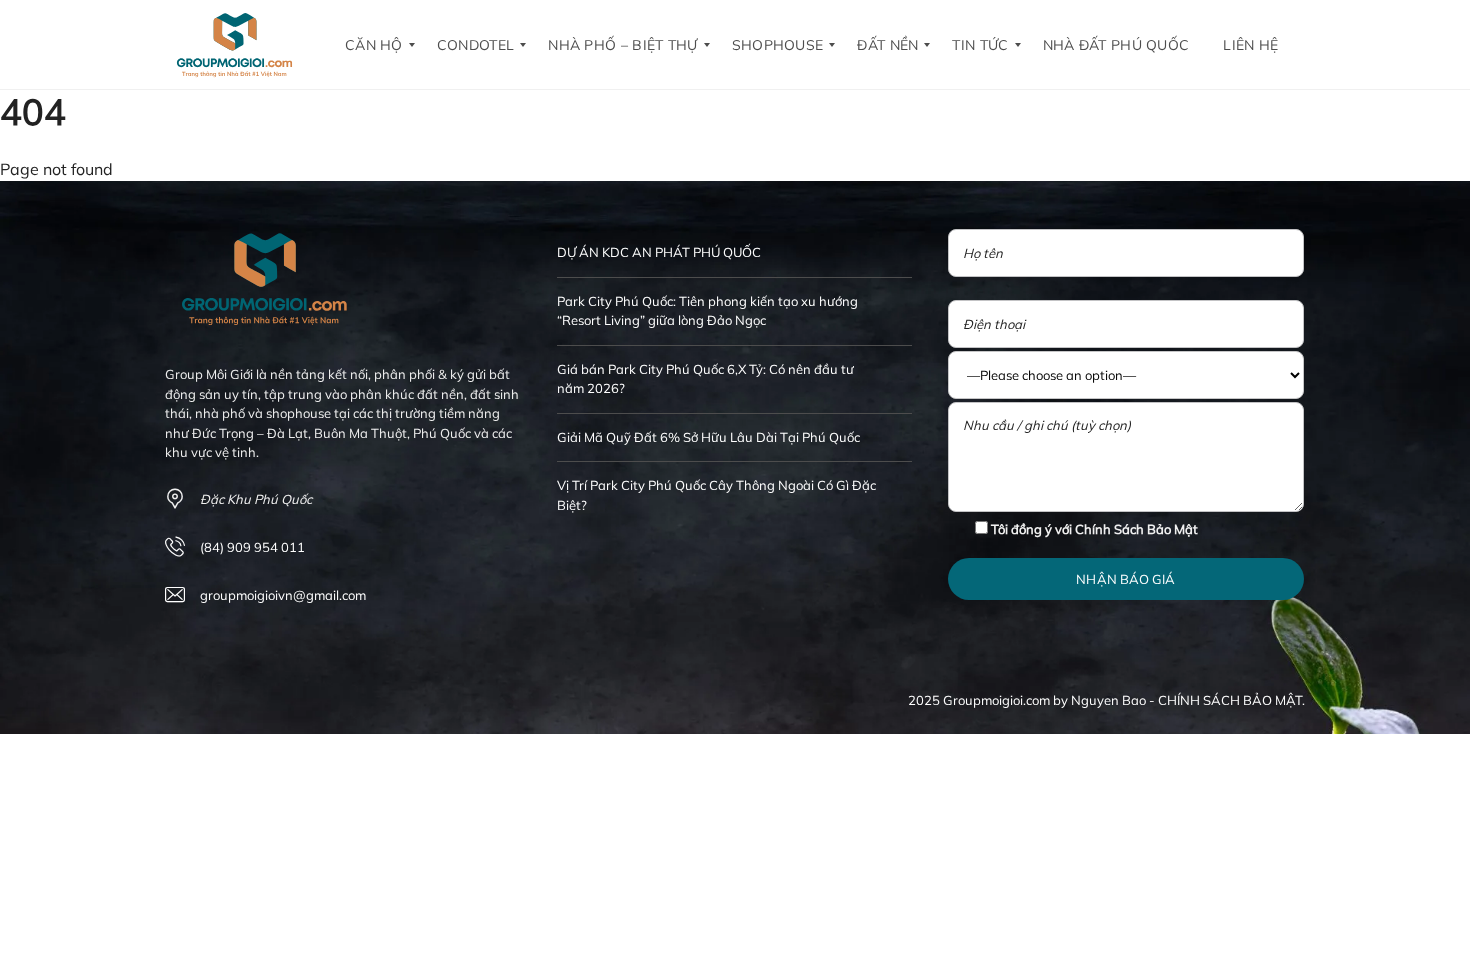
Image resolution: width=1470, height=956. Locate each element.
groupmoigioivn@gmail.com (283, 595)
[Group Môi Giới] (235, 45)
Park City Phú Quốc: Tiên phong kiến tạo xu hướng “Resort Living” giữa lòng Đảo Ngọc (707, 311)
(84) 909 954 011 (252, 547)
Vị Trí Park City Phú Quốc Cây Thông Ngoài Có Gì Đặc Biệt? (716, 495)
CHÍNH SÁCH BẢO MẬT (1230, 700)
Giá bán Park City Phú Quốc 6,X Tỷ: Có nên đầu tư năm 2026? (705, 379)
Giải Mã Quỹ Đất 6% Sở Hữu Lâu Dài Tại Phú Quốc (708, 437)
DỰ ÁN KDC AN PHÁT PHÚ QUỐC (659, 252)
